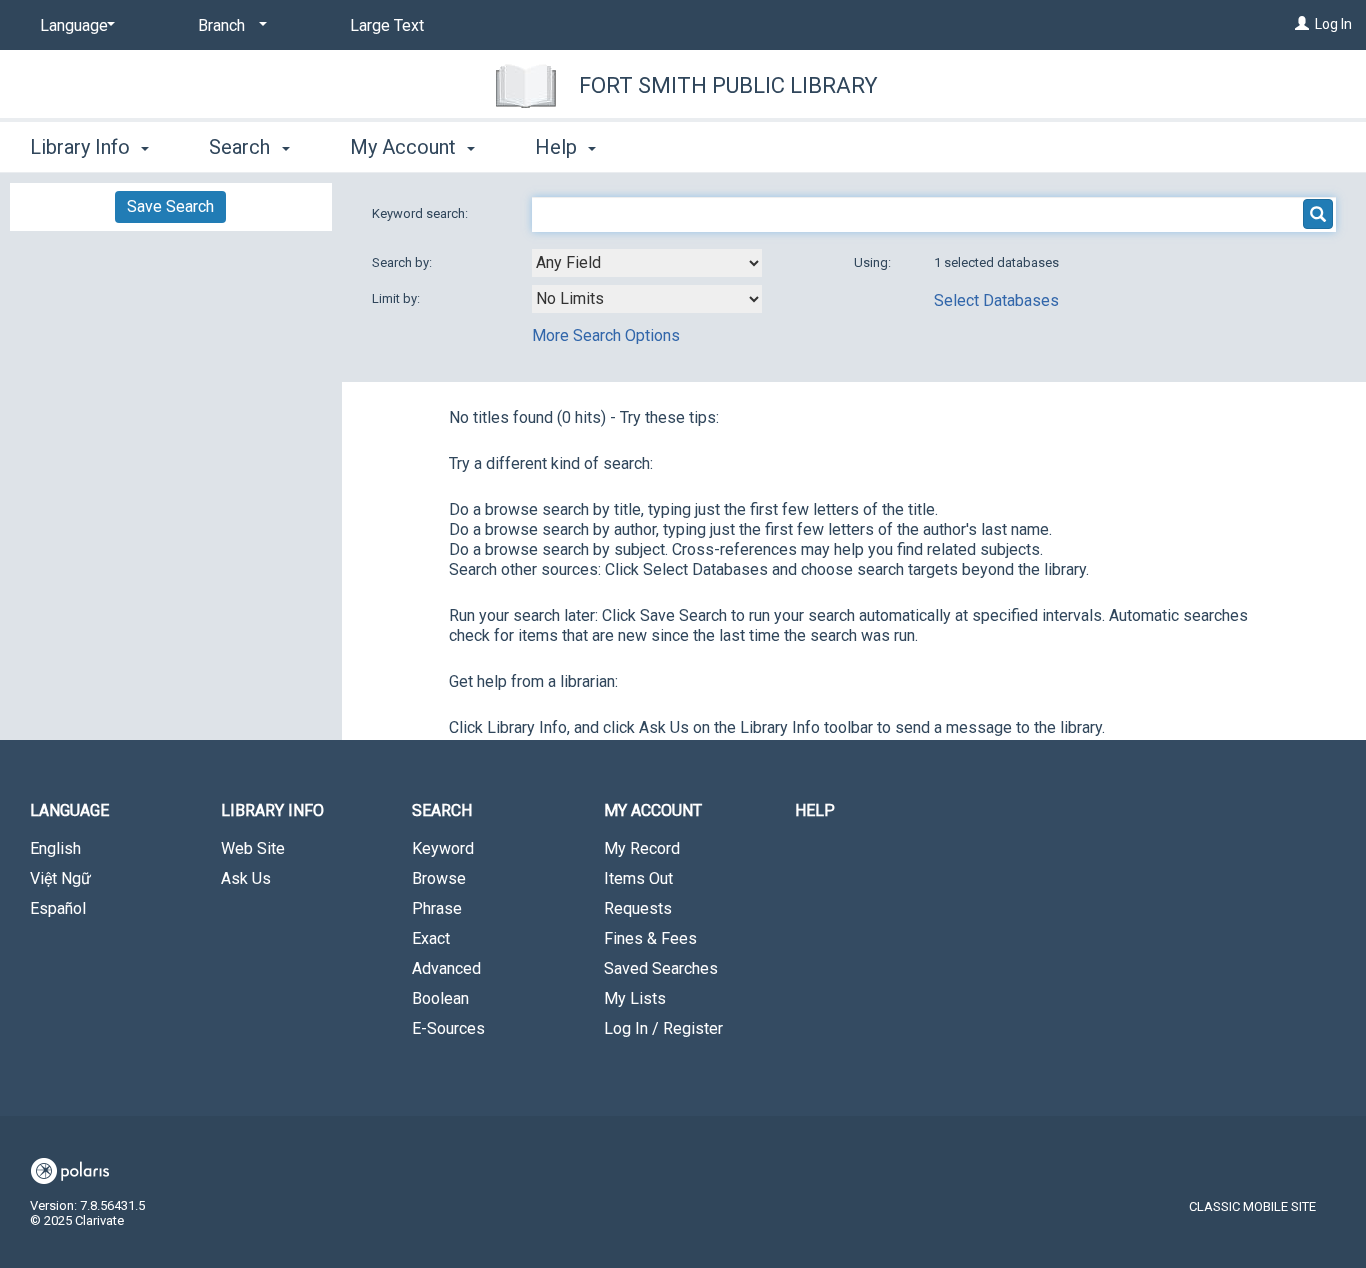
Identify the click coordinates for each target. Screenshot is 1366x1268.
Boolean (440, 998)
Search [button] (242, 147)
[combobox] (647, 263)
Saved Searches (661, 968)
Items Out (638, 878)
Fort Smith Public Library (728, 85)
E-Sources (448, 1028)
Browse (439, 878)
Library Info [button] (82, 147)
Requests (638, 908)
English (55, 848)
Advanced (446, 968)
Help (815, 810)
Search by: (403, 262)
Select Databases (996, 300)
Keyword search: (421, 213)
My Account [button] (405, 147)
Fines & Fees (650, 938)
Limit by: (397, 298)
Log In (1333, 24)
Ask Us (246, 878)
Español (58, 908)
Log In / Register (663, 1028)
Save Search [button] (170, 206)
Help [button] (558, 147)
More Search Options (606, 335)
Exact (431, 938)
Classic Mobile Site (1252, 1206)
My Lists (635, 998)
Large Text (387, 25)
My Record (642, 848)
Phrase (437, 908)
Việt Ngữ (60, 878)
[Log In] (1302, 24)
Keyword (443, 848)
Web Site (253, 848)
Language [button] (69, 810)
